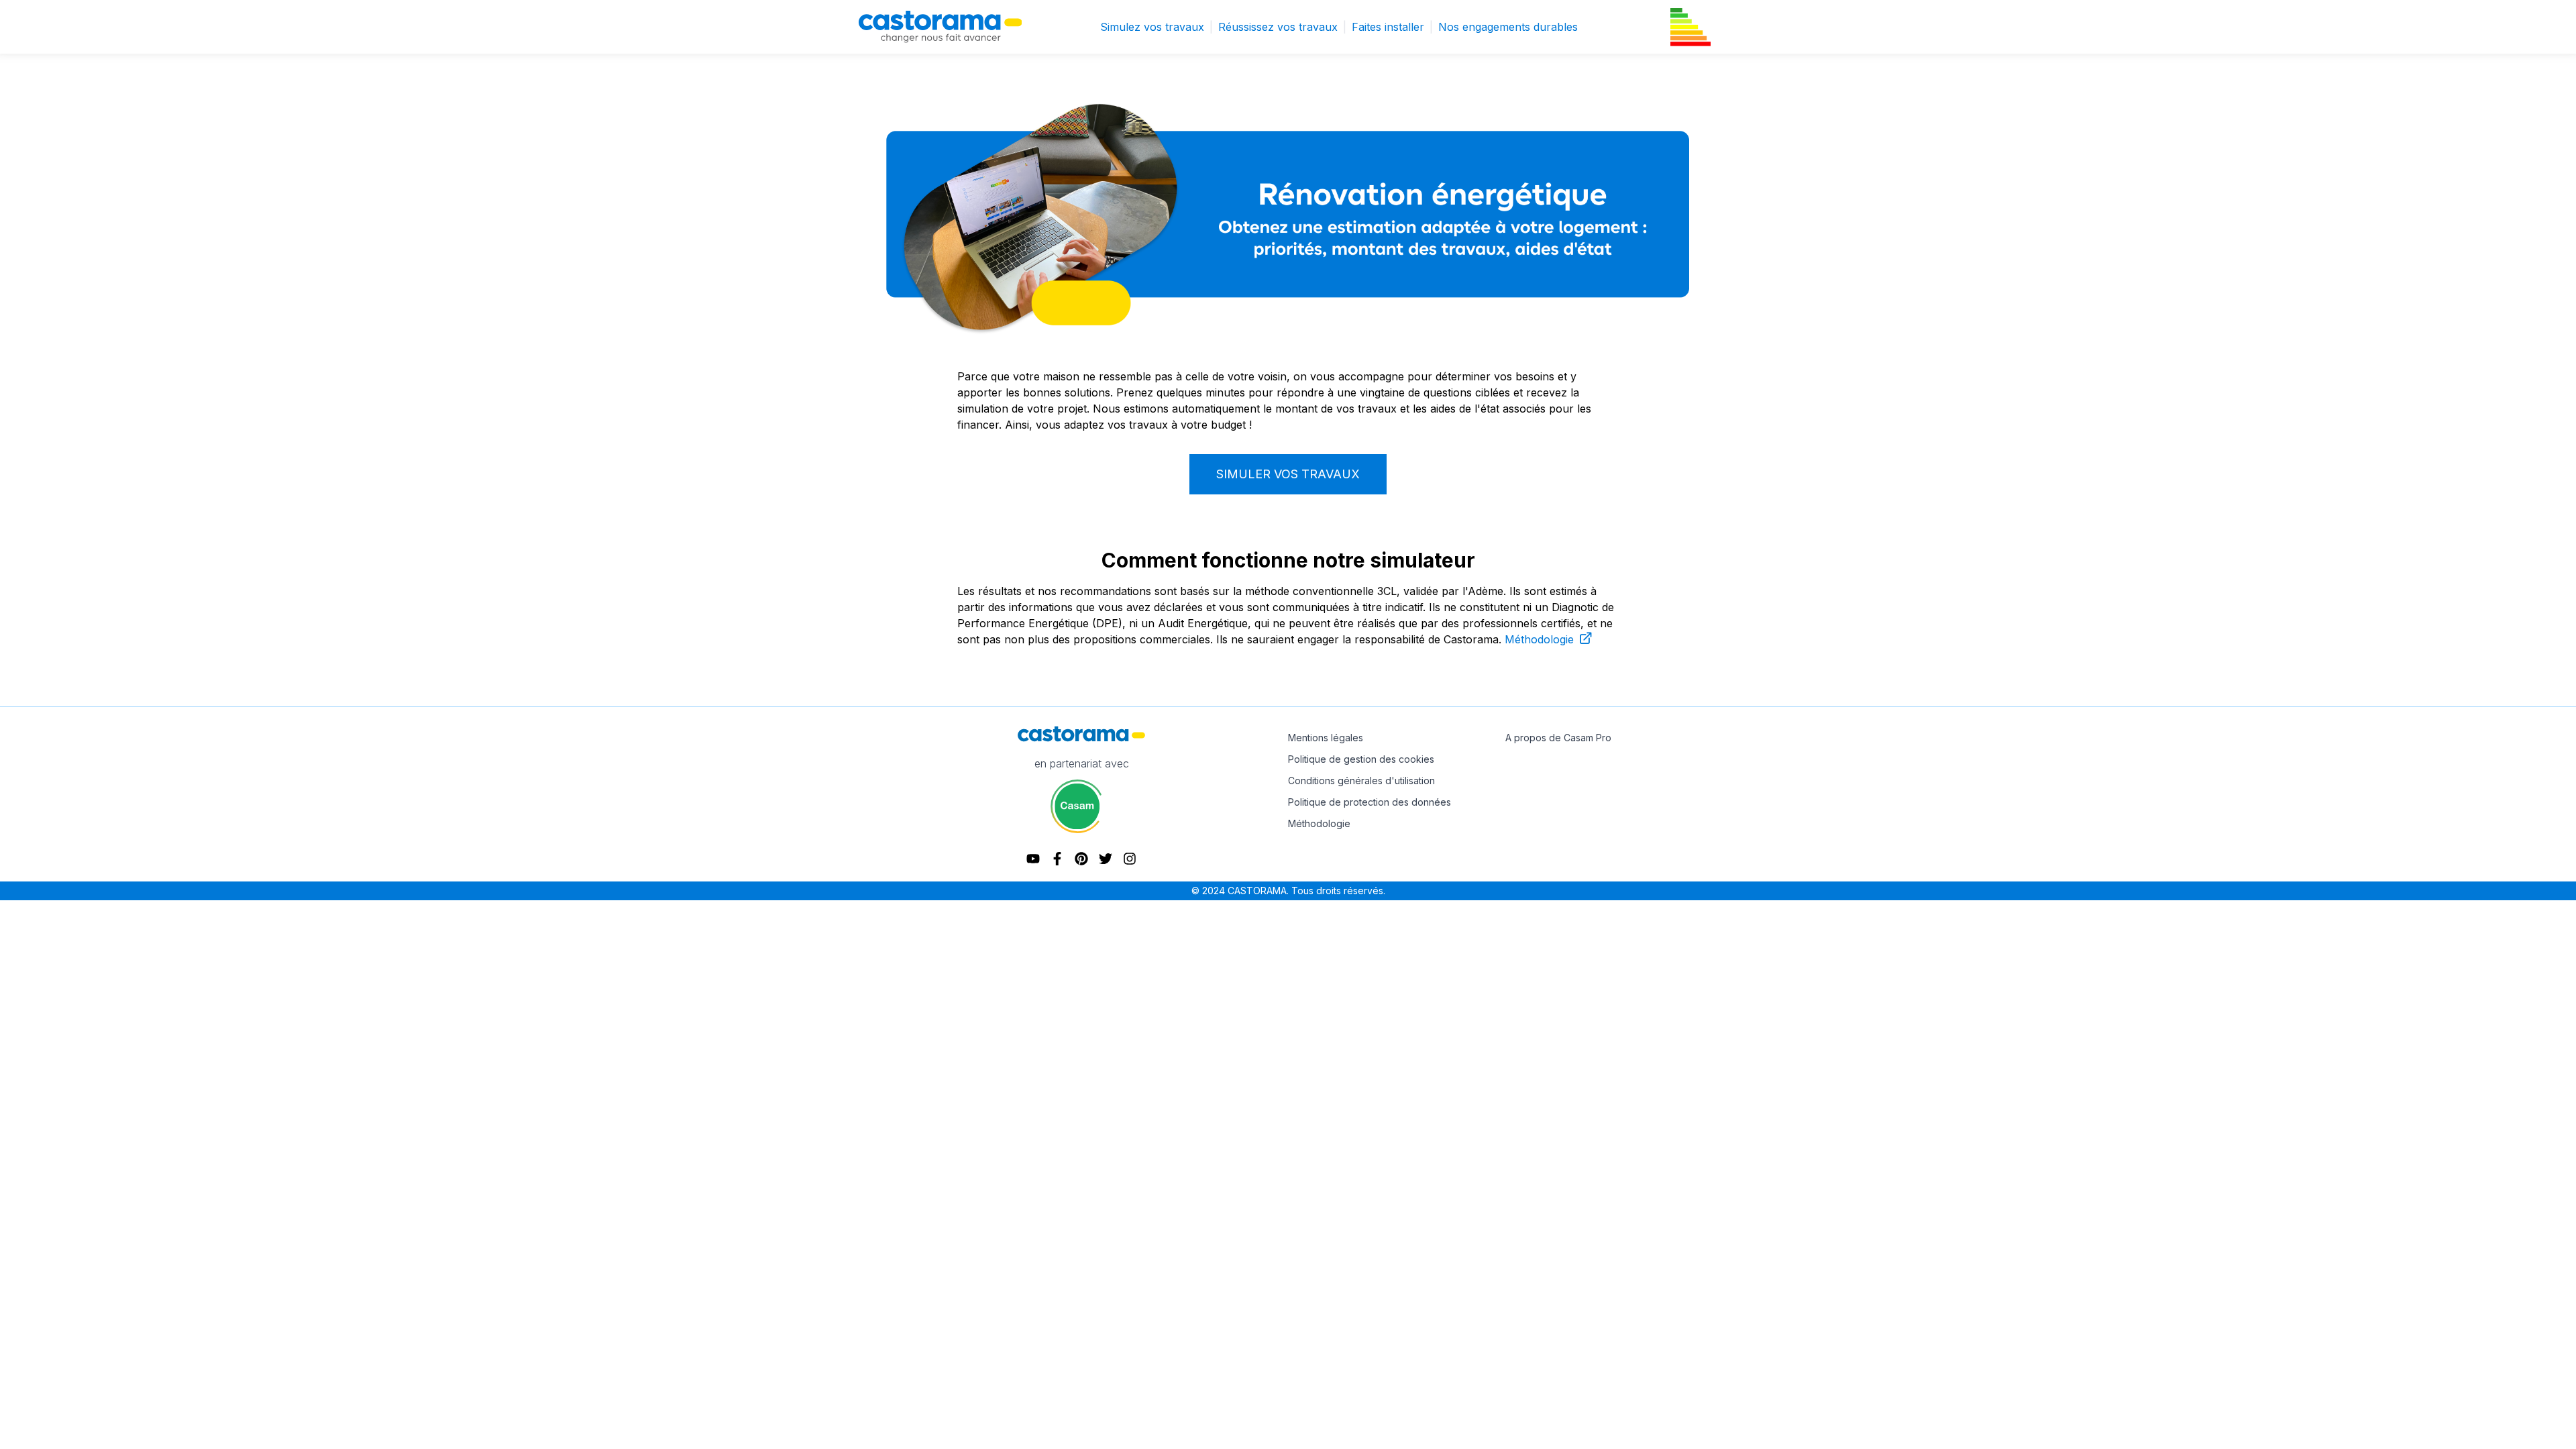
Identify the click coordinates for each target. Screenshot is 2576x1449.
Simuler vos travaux (1288, 474)
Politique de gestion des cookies (1361, 759)
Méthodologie (1541, 639)
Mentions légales (1326, 738)
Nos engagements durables (1508, 27)
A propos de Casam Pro (1558, 738)
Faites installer (1392, 27)
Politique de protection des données (1370, 802)
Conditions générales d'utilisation (1361, 781)
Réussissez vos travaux (1282, 27)
